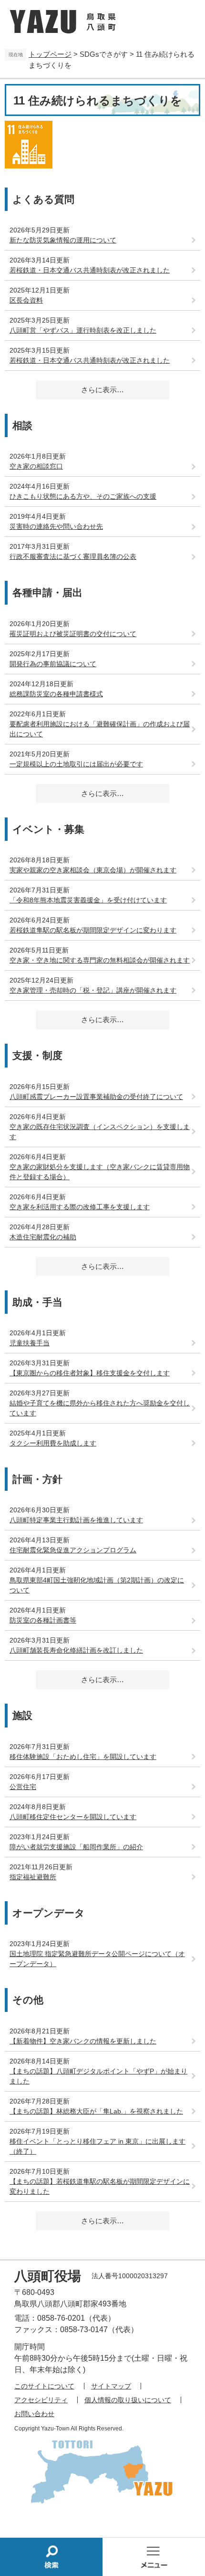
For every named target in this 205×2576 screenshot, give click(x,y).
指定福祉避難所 (33, 1877)
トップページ (50, 54)
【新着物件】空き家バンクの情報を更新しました (83, 2041)
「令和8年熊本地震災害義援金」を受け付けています (88, 900)
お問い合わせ (34, 2414)
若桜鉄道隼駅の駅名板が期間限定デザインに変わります (93, 930)
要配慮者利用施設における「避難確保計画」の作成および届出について (100, 729)
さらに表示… (102, 390)
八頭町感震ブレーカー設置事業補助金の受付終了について (96, 1097)
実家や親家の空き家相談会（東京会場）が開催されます (93, 870)
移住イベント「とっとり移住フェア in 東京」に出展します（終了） (97, 2146)
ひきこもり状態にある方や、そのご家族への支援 (83, 496)
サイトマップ (111, 2386)
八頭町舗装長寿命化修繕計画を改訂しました (76, 1650)
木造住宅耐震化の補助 (43, 1237)
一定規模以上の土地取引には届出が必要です (76, 764)
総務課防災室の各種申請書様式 (56, 694)
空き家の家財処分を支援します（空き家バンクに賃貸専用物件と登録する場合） (100, 1172)
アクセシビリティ (41, 2400)
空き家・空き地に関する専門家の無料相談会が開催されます (100, 960)
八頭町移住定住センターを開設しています (73, 1817)
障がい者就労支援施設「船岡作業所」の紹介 (76, 1847)
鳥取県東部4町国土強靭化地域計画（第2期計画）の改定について (97, 1585)
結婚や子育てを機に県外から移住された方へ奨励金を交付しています (100, 1408)
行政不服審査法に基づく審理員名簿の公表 (73, 556)
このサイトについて (44, 2386)
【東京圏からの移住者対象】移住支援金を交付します (90, 1373)
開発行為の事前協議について (53, 664)
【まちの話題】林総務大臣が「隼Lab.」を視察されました (96, 2111)
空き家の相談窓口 (36, 466)
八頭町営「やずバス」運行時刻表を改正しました (83, 330)
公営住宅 (23, 1787)
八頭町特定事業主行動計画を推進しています (76, 1520)
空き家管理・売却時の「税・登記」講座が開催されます (93, 990)
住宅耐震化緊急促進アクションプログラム (73, 1550)
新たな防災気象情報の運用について (63, 240)
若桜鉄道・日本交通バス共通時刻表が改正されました (90, 270)
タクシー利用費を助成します (53, 1443)
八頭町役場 (48, 2276)
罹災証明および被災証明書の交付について (73, 634)
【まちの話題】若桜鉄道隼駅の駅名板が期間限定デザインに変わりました (100, 2186)
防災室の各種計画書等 (43, 1620)
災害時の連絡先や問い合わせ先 (56, 526)
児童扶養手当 (30, 1343)
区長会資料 (26, 300)
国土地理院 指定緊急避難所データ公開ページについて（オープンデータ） (97, 1959)
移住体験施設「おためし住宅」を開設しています (83, 1757)
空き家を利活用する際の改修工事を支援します (80, 1207)
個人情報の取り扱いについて (128, 2400)
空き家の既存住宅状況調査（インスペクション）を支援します (100, 1132)
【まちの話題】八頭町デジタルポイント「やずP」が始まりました (98, 2076)
